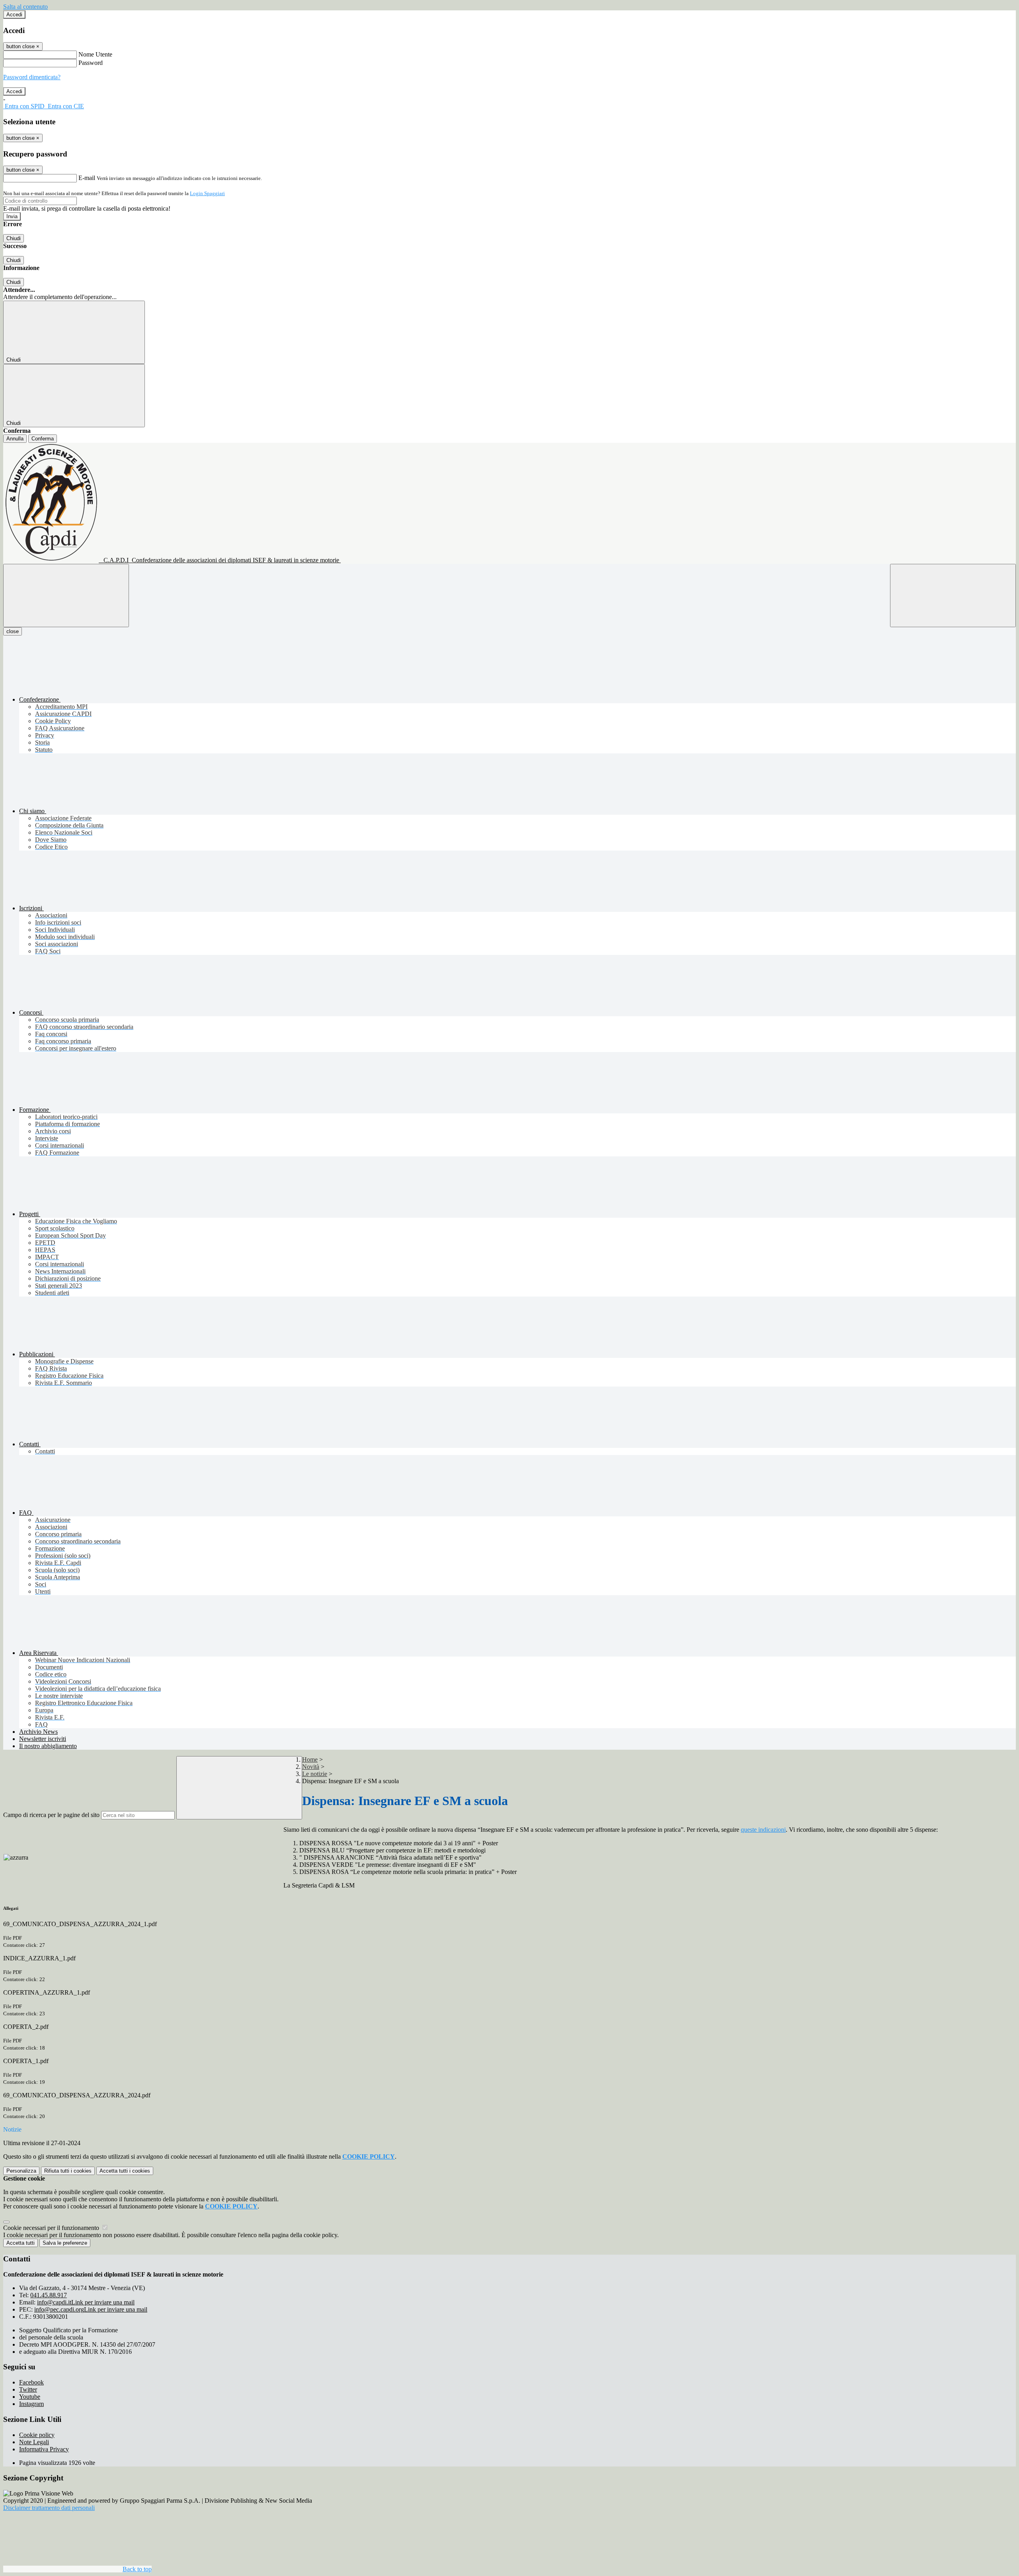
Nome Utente (95, 54)
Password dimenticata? (32, 77)
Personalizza (21, 2171)
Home (310, 1759)
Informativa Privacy (44, 2449)
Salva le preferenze (65, 2243)
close (13, 631)
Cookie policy (37, 2435)
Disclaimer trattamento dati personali (49, 2508)
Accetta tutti (125, 2171)
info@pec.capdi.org (91, 2309)
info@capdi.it (86, 2302)
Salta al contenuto (25, 7)
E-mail (87, 178)
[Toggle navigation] (66, 596)
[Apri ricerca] (953, 596)
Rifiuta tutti (68, 2171)
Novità (311, 1767)
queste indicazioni (763, 1830)
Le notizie (315, 1774)
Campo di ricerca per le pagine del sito (51, 1815)
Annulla (15, 439)
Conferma (43, 439)
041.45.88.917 (49, 2295)
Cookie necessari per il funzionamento (52, 2228)
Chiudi (14, 238)
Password (91, 63)
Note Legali (34, 2442)
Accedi (14, 15)
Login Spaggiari (207, 193)
